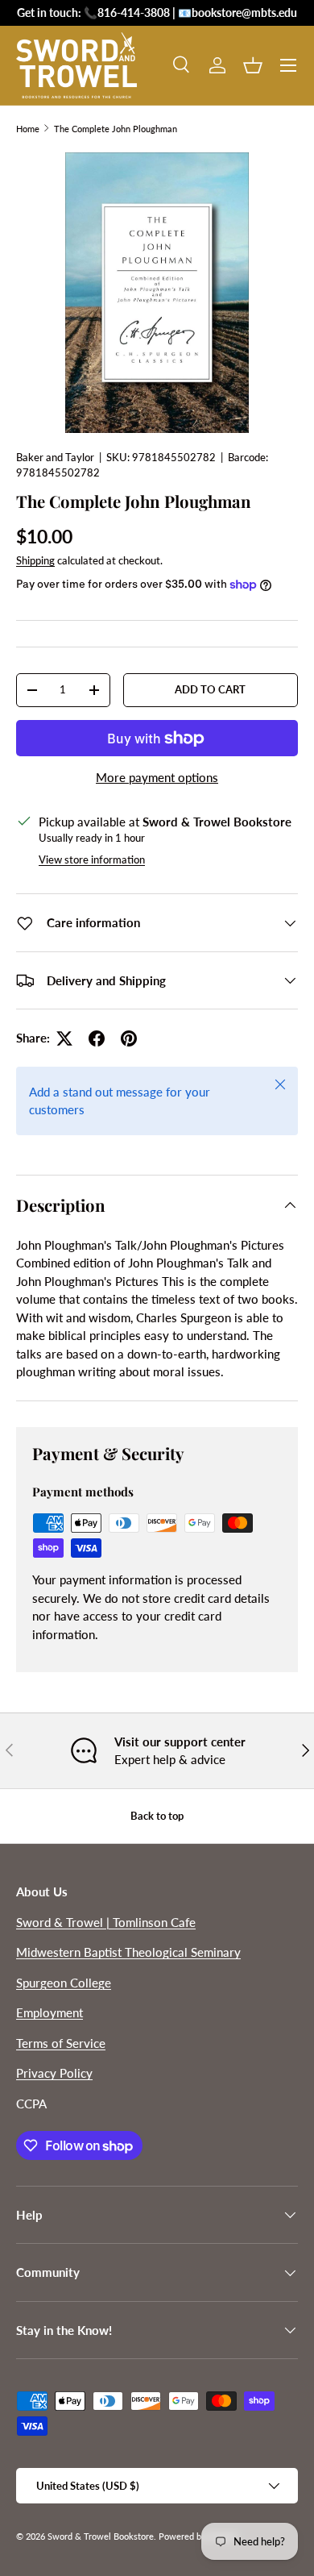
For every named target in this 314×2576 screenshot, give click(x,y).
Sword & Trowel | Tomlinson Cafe (106, 1922)
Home (28, 129)
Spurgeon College (64, 1983)
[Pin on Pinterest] (129, 1038)
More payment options (157, 777)
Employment (50, 2012)
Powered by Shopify (198, 2536)
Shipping (35, 560)
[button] (253, 65)
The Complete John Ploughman (116, 129)
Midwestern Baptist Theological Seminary (128, 1952)
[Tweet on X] (64, 1038)
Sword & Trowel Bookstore (101, 2536)
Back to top (157, 1816)
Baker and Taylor (55, 457)
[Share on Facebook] (97, 1038)
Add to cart (210, 689)
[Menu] (288, 65)
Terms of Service (61, 2043)
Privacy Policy (54, 2073)
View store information (92, 859)
